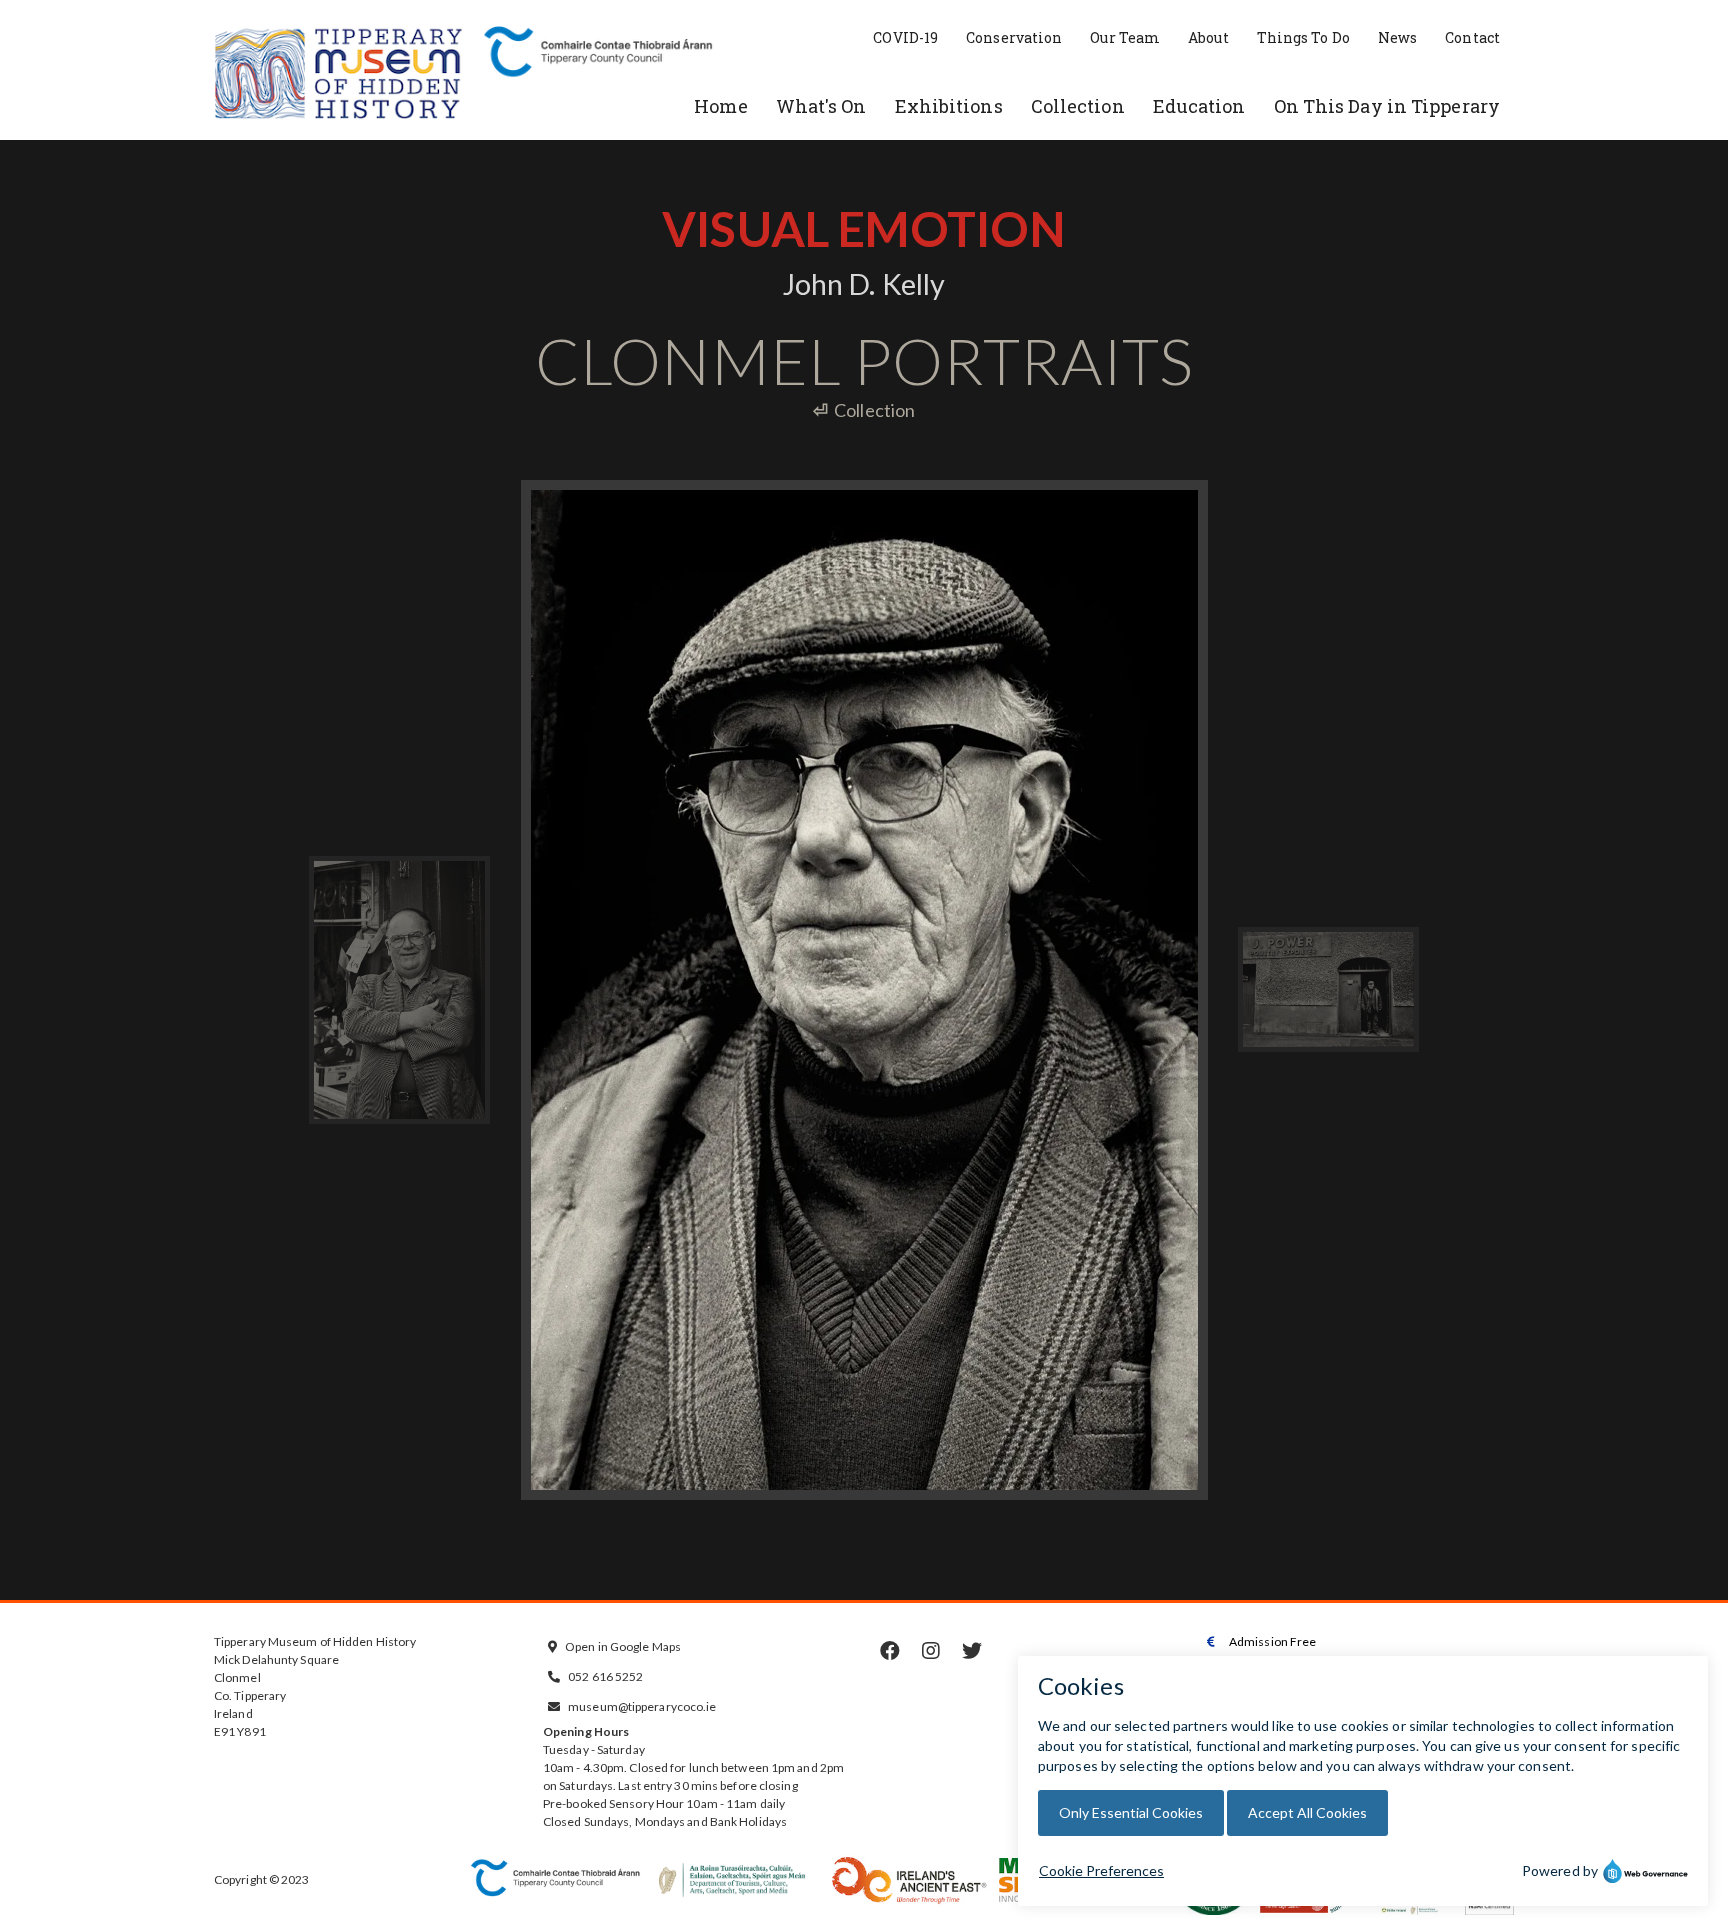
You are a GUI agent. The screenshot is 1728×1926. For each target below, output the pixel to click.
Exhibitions (949, 106)
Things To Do (1303, 37)
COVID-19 (905, 37)
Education (1199, 106)
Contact (1472, 37)
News (1397, 37)
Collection (1078, 106)
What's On (821, 106)
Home (720, 106)
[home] (339, 75)
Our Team (1125, 37)
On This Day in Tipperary (1387, 106)
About (1208, 37)
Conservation (1014, 37)
